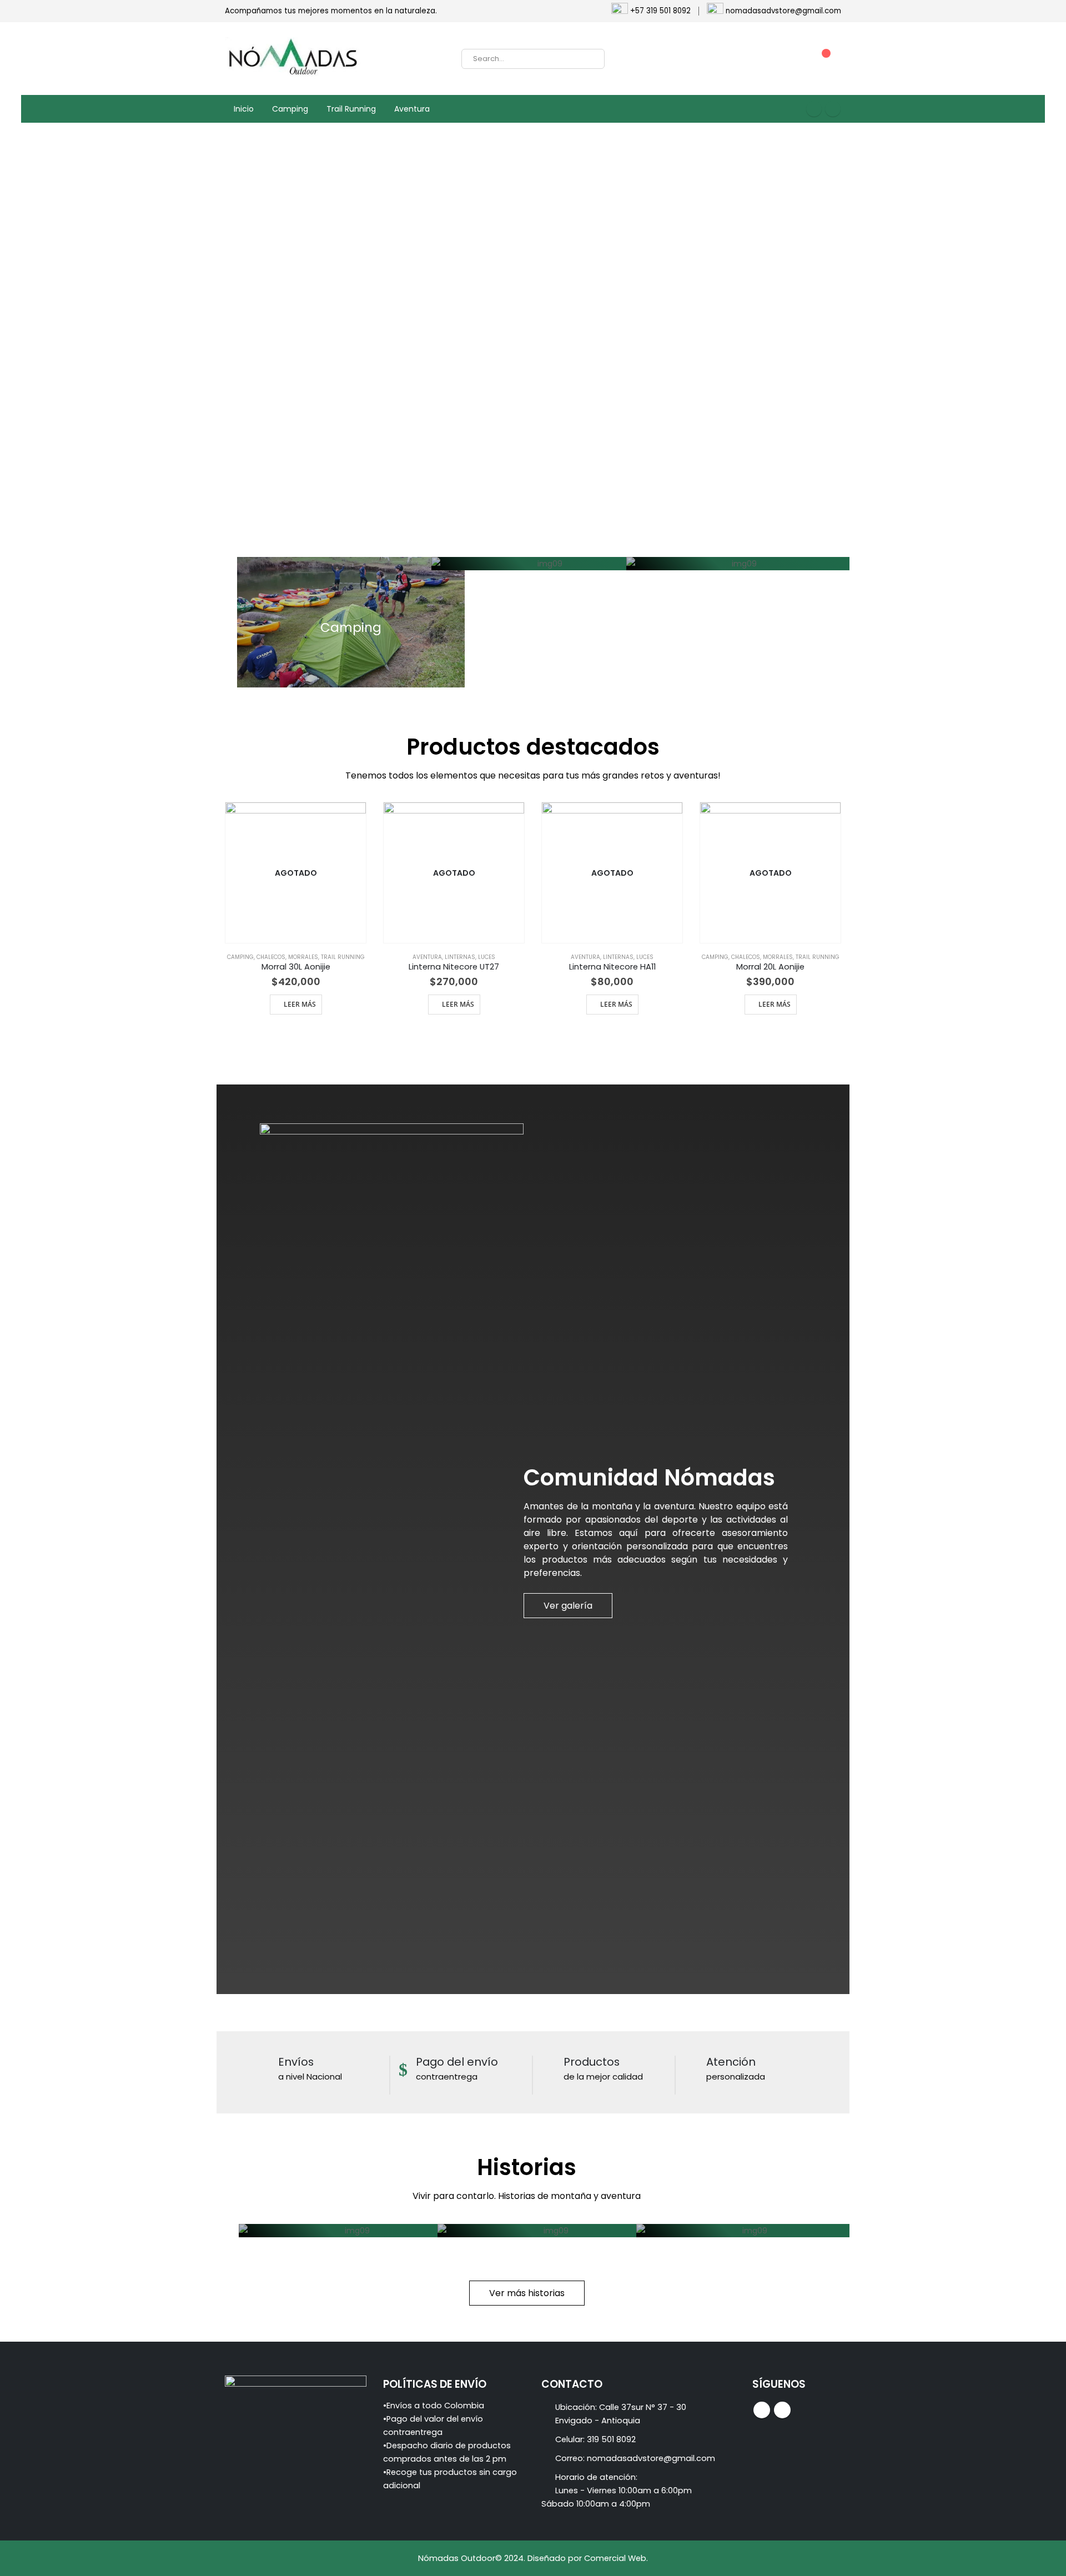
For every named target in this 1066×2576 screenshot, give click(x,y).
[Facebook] (814, 109)
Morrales (303, 957)
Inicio (244, 109)
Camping (290, 109)
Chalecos (271, 957)
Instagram (782, 2410)
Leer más (300, 1004)
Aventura (412, 109)
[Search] (589, 59)
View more (351, 622)
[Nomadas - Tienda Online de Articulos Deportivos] (294, 59)
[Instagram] (833, 109)
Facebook (762, 2410)
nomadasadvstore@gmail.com (651, 2458)
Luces (487, 957)
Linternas (460, 957)
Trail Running (351, 109)
